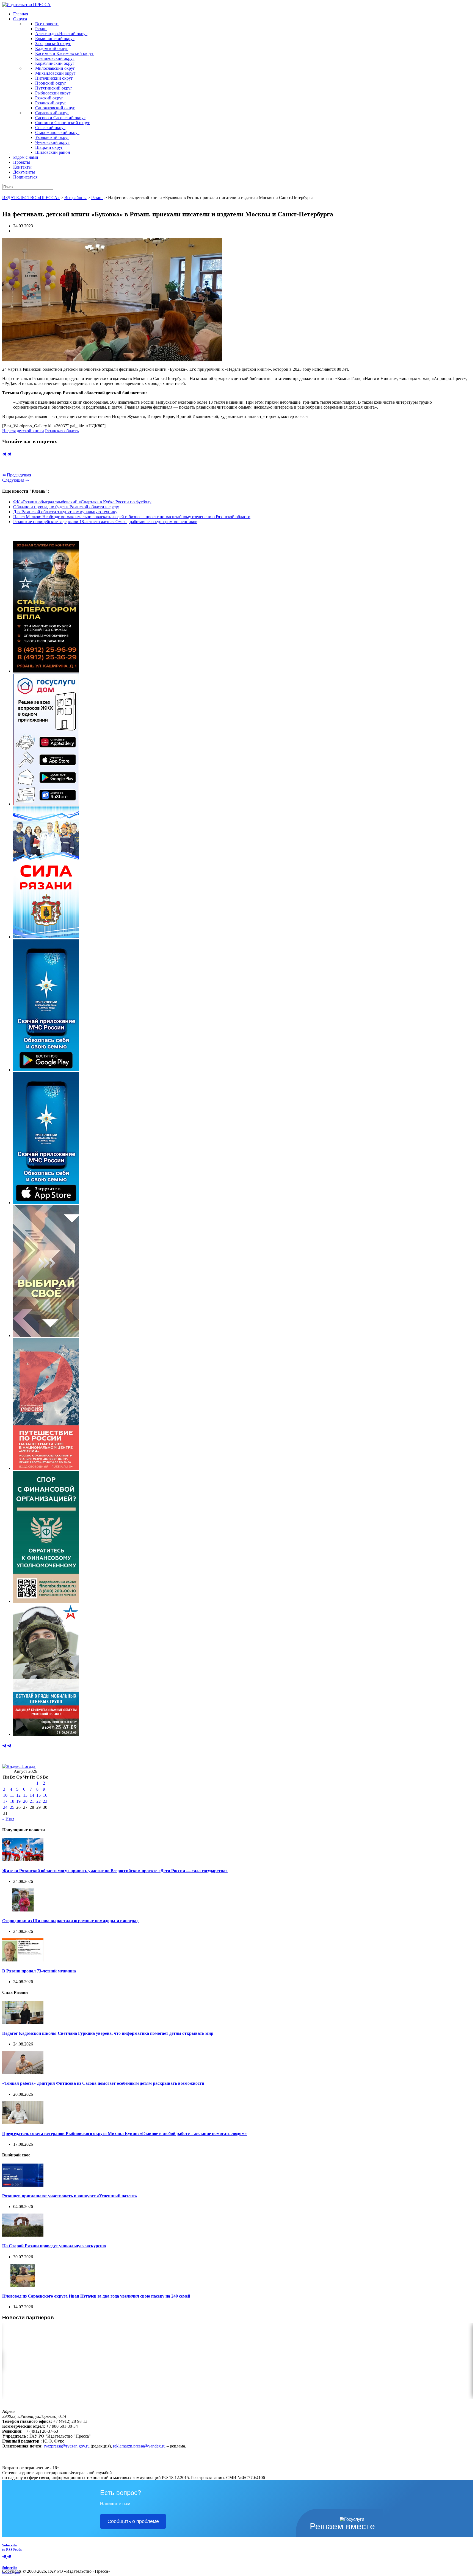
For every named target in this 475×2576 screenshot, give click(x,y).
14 (32, 1795)
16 (45, 1795)
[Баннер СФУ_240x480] (46, 1601)
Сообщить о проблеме (133, 2521)
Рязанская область (62, 431)
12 (18, 1795)
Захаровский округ (53, 44)
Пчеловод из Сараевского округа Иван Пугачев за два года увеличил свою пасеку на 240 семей (96, 2296)
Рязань (41, 29)
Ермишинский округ (55, 39)
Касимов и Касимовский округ (64, 53)
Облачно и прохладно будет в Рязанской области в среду (66, 507)
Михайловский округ (55, 73)
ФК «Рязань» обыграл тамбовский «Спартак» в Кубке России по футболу (82, 502)
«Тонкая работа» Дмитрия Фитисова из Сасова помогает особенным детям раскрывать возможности (103, 2083)
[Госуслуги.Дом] (46, 804)
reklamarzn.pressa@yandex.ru (139, 2446)
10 (5, 1795)
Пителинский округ (54, 78)
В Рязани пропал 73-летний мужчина (39, 1971)
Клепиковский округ (55, 58)
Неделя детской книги (23, 431)
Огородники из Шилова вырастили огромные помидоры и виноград (70, 1921)
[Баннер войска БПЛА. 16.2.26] (46, 671)
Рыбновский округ (53, 93)
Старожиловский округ (57, 132)
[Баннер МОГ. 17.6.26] (46, 1734)
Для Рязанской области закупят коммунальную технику (65, 512)
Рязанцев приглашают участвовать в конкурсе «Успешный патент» (70, 2196)
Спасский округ (50, 128)
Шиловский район (53, 152)
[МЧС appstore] (46, 1203)
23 (45, 1801)
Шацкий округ (49, 147)
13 (25, 1795)
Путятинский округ (54, 88)
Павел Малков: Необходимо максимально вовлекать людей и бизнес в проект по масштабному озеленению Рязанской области (132, 517)
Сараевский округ (52, 113)
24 (5, 1807)
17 (5, 1801)
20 (25, 1801)
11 (12, 1795)
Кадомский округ (52, 48)
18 (12, 1801)
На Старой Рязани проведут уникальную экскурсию (54, 2246)
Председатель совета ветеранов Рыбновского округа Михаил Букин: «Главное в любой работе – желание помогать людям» (125, 2133)
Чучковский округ (52, 142)
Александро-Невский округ (61, 34)
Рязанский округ (51, 103)
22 (38, 1801)
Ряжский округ (49, 98)
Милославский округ (55, 68)
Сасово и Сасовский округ (60, 118)
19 (18, 1801)
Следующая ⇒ (16, 480)
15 (38, 1795)
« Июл (8, 1819)
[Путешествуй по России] (46, 1468)
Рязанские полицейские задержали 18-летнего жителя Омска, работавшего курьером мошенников (105, 522)
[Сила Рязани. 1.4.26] (46, 937)
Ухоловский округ (52, 137)
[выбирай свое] (46, 1336)
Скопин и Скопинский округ (63, 123)
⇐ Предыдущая (17, 475)
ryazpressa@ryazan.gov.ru (67, 2446)
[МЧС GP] (46, 1070)
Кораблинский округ (55, 63)
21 (32, 1801)
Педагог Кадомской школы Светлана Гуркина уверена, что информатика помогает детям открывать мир (108, 2033)
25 (12, 1807)
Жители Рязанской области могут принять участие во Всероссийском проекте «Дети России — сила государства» (115, 1871)
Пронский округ (51, 83)
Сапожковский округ (55, 108)
